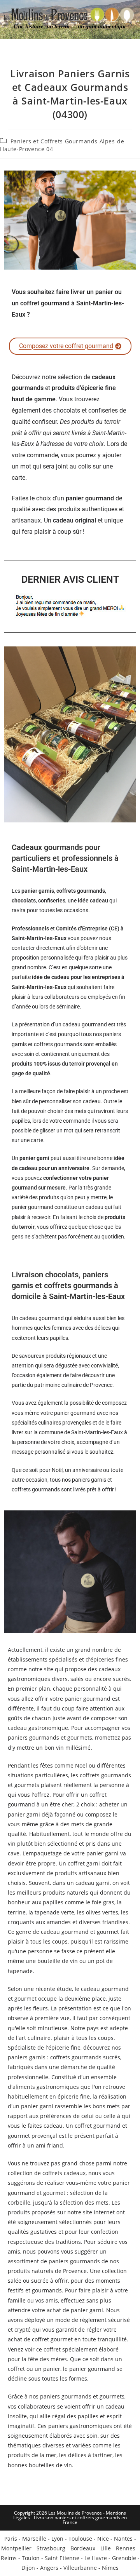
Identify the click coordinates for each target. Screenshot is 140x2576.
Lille (106, 2548)
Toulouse (80, 2539)
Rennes (126, 2548)
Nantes (123, 2539)
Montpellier (16, 2548)
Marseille (34, 2539)
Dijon (28, 2568)
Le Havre (96, 2558)
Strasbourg (51, 2548)
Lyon (57, 2539)
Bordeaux (83, 2548)
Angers (49, 2568)
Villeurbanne (80, 2568)
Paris (11, 2539)
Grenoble (124, 2558)
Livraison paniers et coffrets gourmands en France (80, 2520)
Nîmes (110, 2568)
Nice (103, 2539)
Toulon (31, 2558)
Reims (9, 2558)
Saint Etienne (62, 2558)
